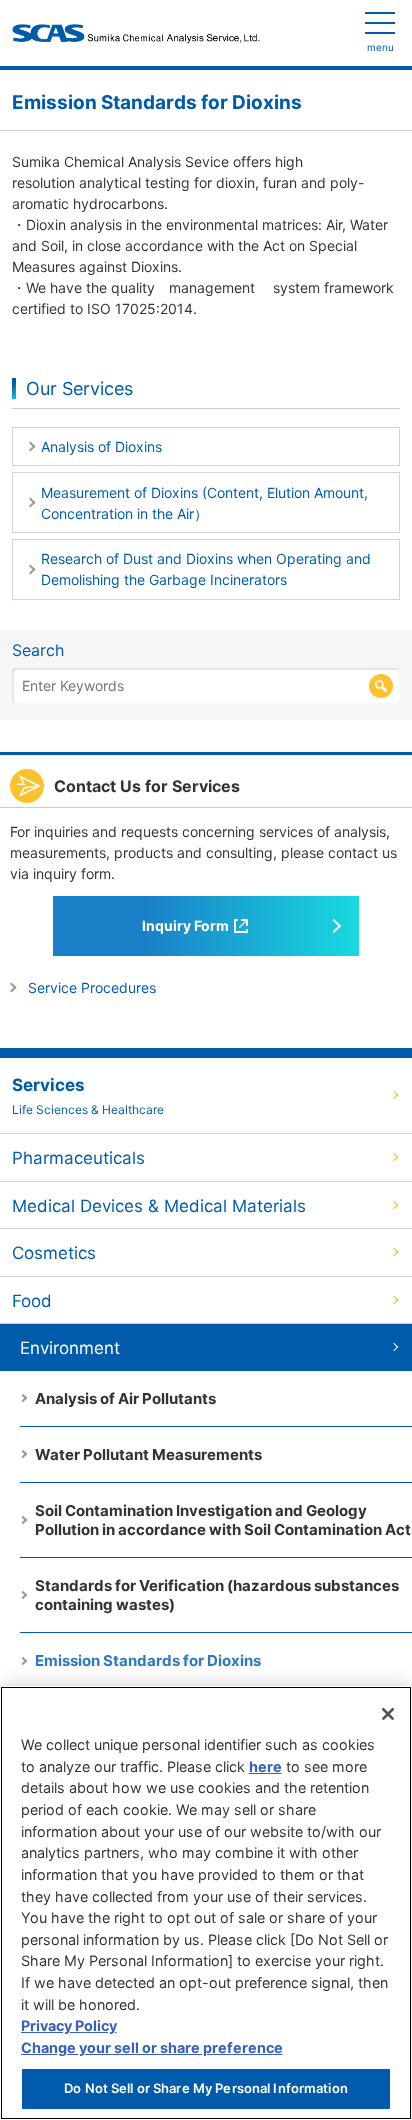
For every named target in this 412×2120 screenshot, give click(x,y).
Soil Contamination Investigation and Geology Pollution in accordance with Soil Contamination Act (223, 1520)
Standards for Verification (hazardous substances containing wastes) (217, 1595)
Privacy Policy (69, 2025)
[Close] (388, 1714)
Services (88, 1096)
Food (32, 1301)
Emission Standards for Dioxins (148, 1660)
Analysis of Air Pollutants (125, 1398)
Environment (70, 1348)
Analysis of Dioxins (101, 446)
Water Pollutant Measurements (148, 1454)
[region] (206, 1903)
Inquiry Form (185, 925)
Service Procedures (92, 987)
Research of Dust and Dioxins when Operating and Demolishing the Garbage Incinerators (206, 569)
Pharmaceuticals (78, 1158)
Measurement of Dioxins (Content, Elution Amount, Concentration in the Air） (204, 503)
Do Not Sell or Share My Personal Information (206, 2088)
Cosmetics (54, 1253)
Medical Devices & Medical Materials (159, 1206)
